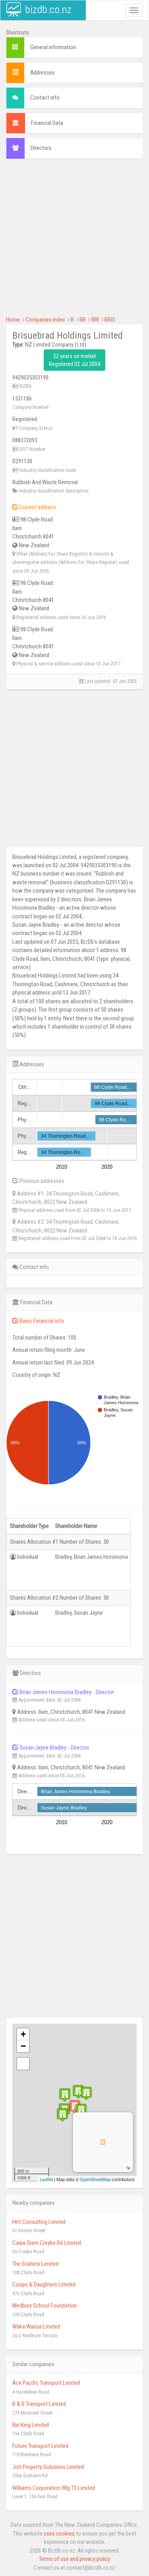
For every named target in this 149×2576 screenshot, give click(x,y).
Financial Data (47, 123)
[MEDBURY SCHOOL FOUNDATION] (65, 2095)
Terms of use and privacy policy (74, 2559)
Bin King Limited (31, 2425)
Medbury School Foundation (45, 2306)
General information (53, 47)
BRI (95, 320)
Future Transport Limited (40, 2446)
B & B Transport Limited (39, 2404)
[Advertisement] (74, 241)
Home (13, 320)
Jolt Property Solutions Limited (48, 2467)
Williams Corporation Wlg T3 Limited (54, 2488)
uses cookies (59, 2534)
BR (83, 320)
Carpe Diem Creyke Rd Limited (47, 2243)
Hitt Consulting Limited (39, 2222)
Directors (41, 148)
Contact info (45, 98)
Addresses (43, 73)
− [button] (23, 2046)
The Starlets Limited (35, 2264)
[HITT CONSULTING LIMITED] (81, 2110)
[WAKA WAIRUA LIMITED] (86, 2093)
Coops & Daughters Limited (44, 2285)
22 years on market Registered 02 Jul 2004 (74, 360)
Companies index (45, 320)
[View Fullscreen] (23, 2064)
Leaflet (46, 2179)
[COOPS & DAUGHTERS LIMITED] (62, 2115)
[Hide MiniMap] (128, 2167)
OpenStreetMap (95, 2179)
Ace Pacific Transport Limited (46, 2383)
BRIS (110, 320)
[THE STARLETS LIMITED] (78, 2092)
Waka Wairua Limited (36, 2327)
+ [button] (23, 2034)
